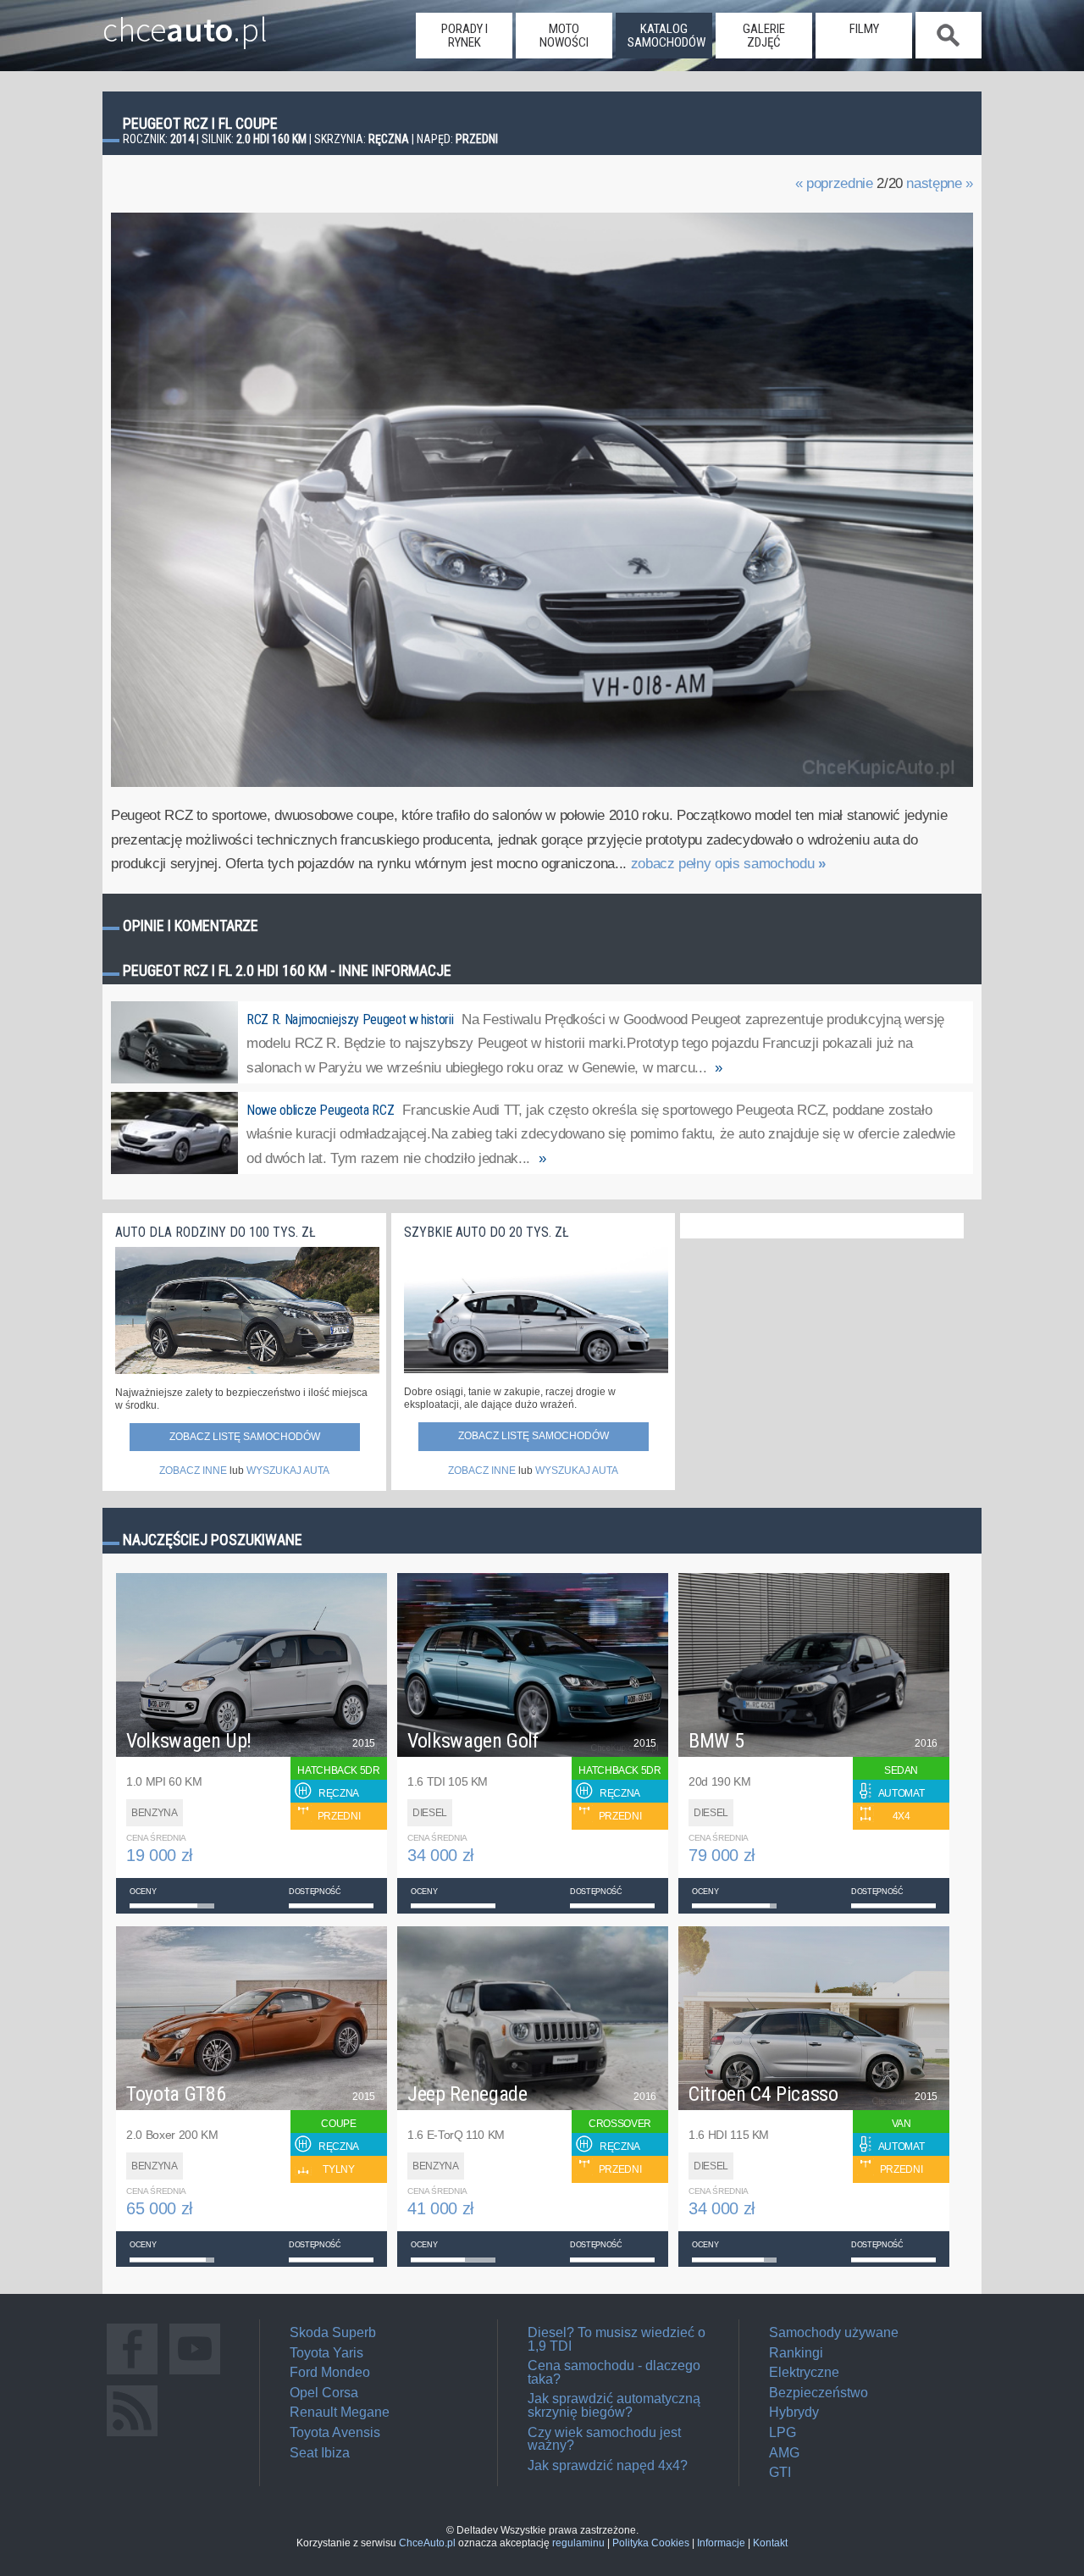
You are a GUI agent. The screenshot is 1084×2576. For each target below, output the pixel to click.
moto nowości (564, 36)
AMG (784, 2453)
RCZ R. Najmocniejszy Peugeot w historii (350, 1019)
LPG (783, 2432)
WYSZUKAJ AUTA (288, 1471)
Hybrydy (794, 2412)
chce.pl (185, 23)
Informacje (721, 2543)
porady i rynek (465, 36)
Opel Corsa (324, 2393)
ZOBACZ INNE (193, 1471)
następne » (940, 183)
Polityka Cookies (651, 2543)
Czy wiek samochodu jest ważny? (604, 2439)
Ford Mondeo (330, 2372)
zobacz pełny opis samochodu (728, 864)
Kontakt (770, 2543)
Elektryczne (804, 2372)
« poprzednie (834, 183)
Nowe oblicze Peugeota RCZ (320, 1110)
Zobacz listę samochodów (245, 1437)
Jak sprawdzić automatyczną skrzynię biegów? (614, 2405)
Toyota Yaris (326, 2353)
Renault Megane (340, 2412)
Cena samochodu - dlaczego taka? (614, 2372)
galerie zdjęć (764, 36)
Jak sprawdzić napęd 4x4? (608, 2465)
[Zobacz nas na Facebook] (132, 2374)
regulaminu (578, 2543)
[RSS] (132, 2436)
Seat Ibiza (320, 2453)
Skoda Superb (333, 2332)
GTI (780, 2472)
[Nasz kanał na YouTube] (195, 2374)
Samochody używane (834, 2332)
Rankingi (796, 2353)
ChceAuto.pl (427, 2543)
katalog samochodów (666, 36)
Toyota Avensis (335, 2432)
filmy (864, 29)
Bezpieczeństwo (819, 2393)
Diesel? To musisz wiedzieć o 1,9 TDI (617, 2339)
